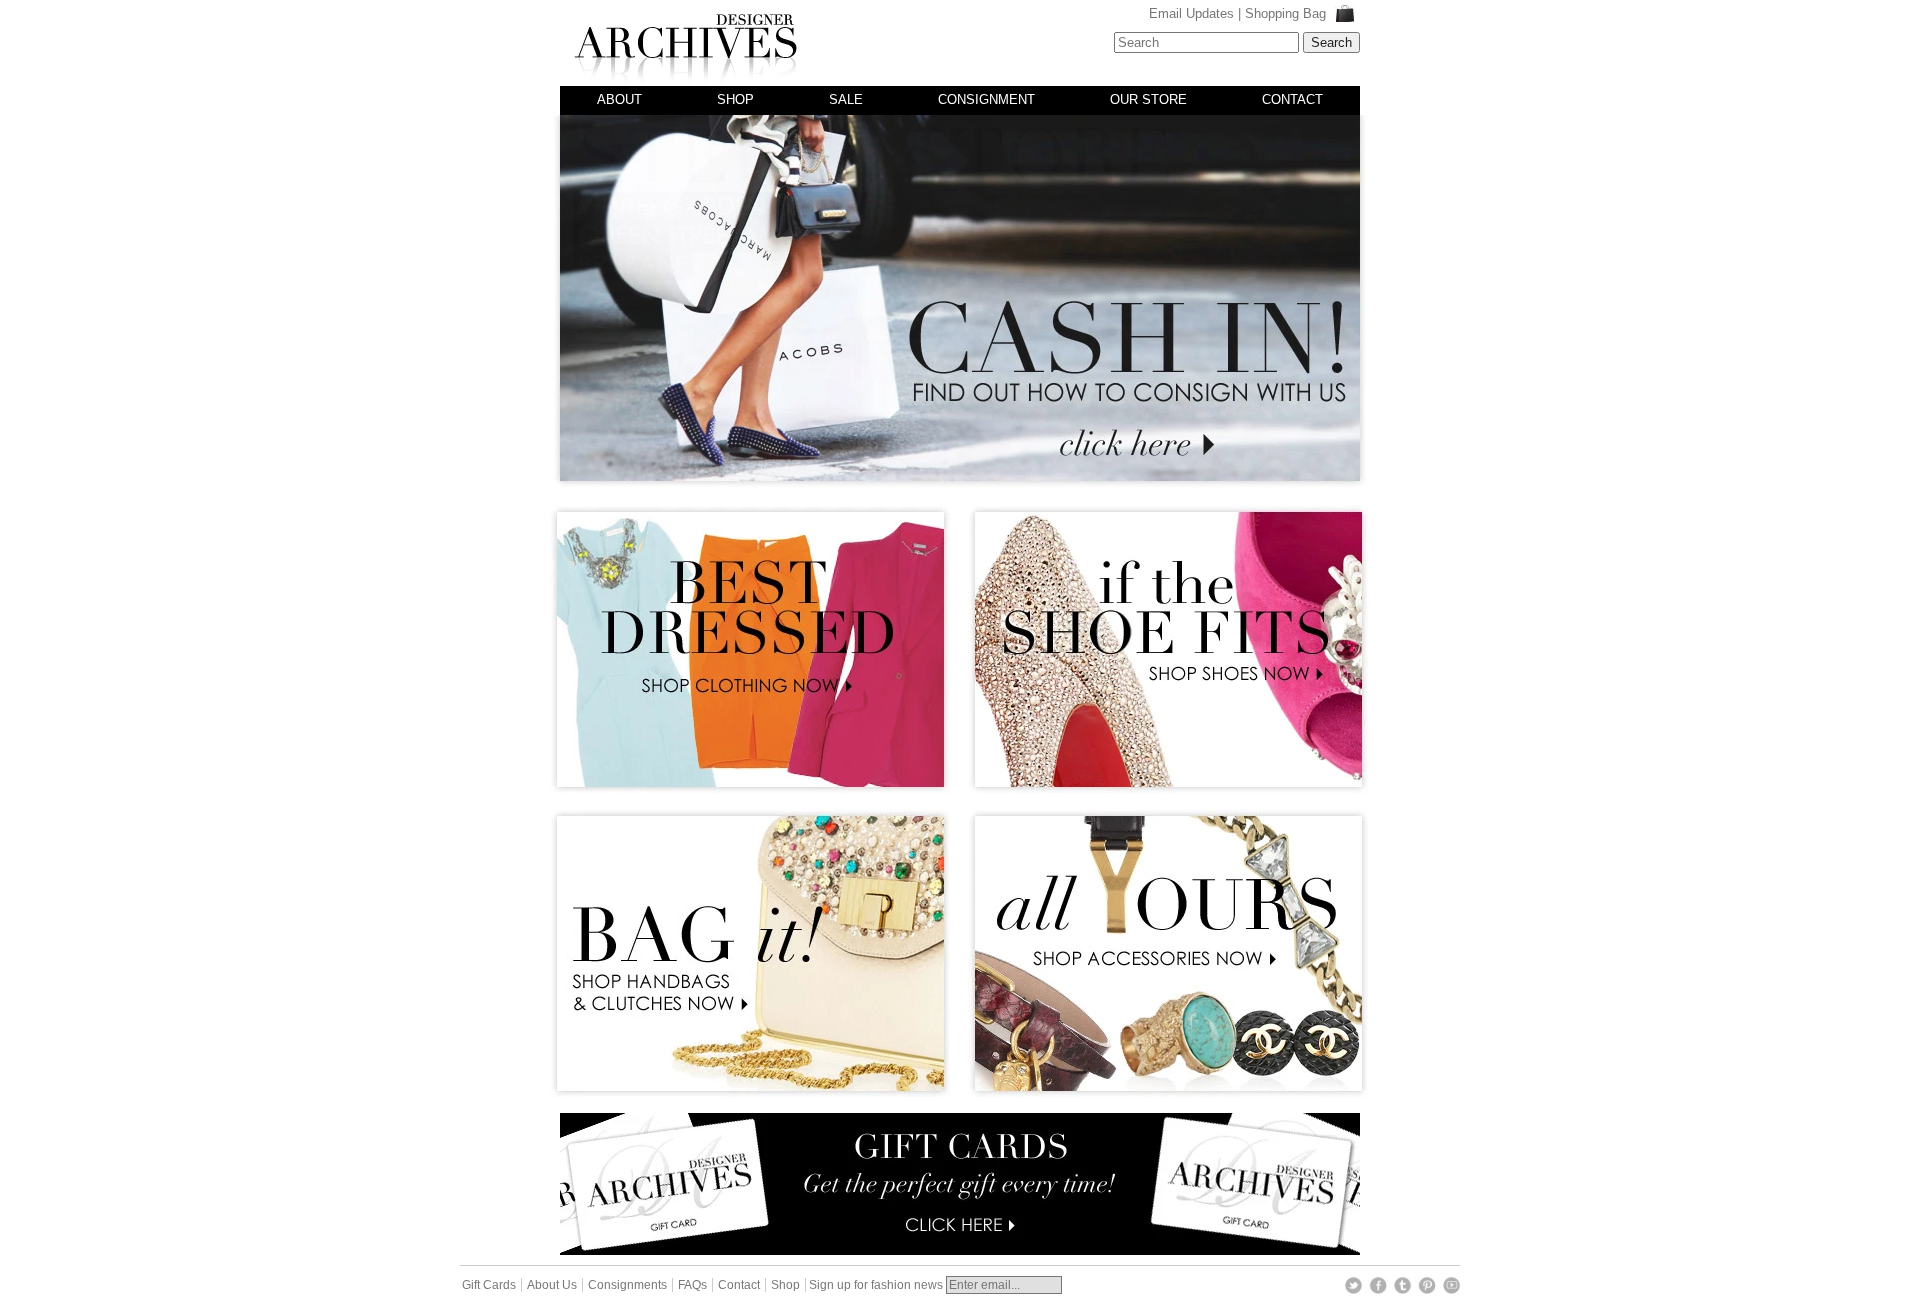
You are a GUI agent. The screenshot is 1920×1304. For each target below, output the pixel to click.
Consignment (986, 99)
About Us (552, 1285)
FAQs (692, 1285)
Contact (1292, 99)
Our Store (1148, 99)
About (619, 99)
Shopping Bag (1287, 13)
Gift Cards (489, 1285)
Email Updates (1191, 13)
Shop (735, 99)
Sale (846, 99)
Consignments (627, 1285)
